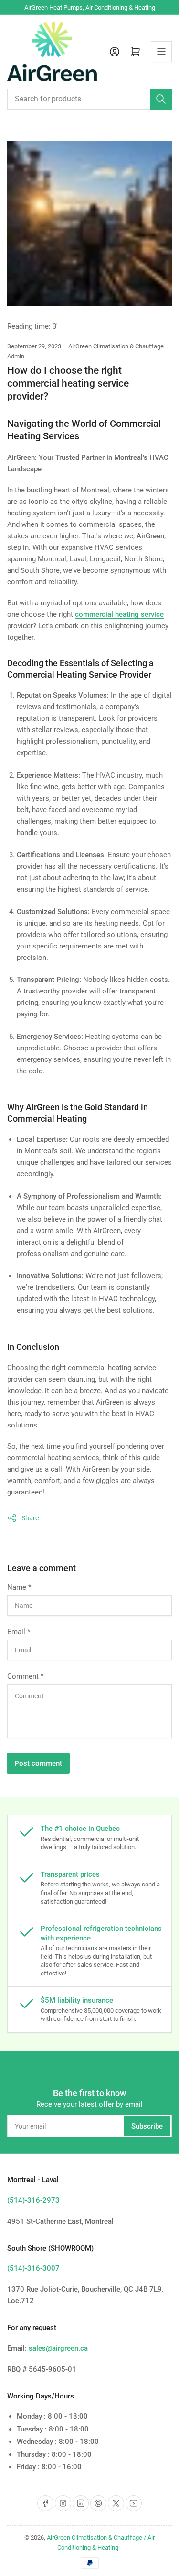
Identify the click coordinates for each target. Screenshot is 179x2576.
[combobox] (89, 99)
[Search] (161, 99)
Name (19, 1587)
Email (19, 1632)
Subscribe (147, 2126)
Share (30, 1518)
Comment (25, 1676)
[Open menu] (161, 52)
